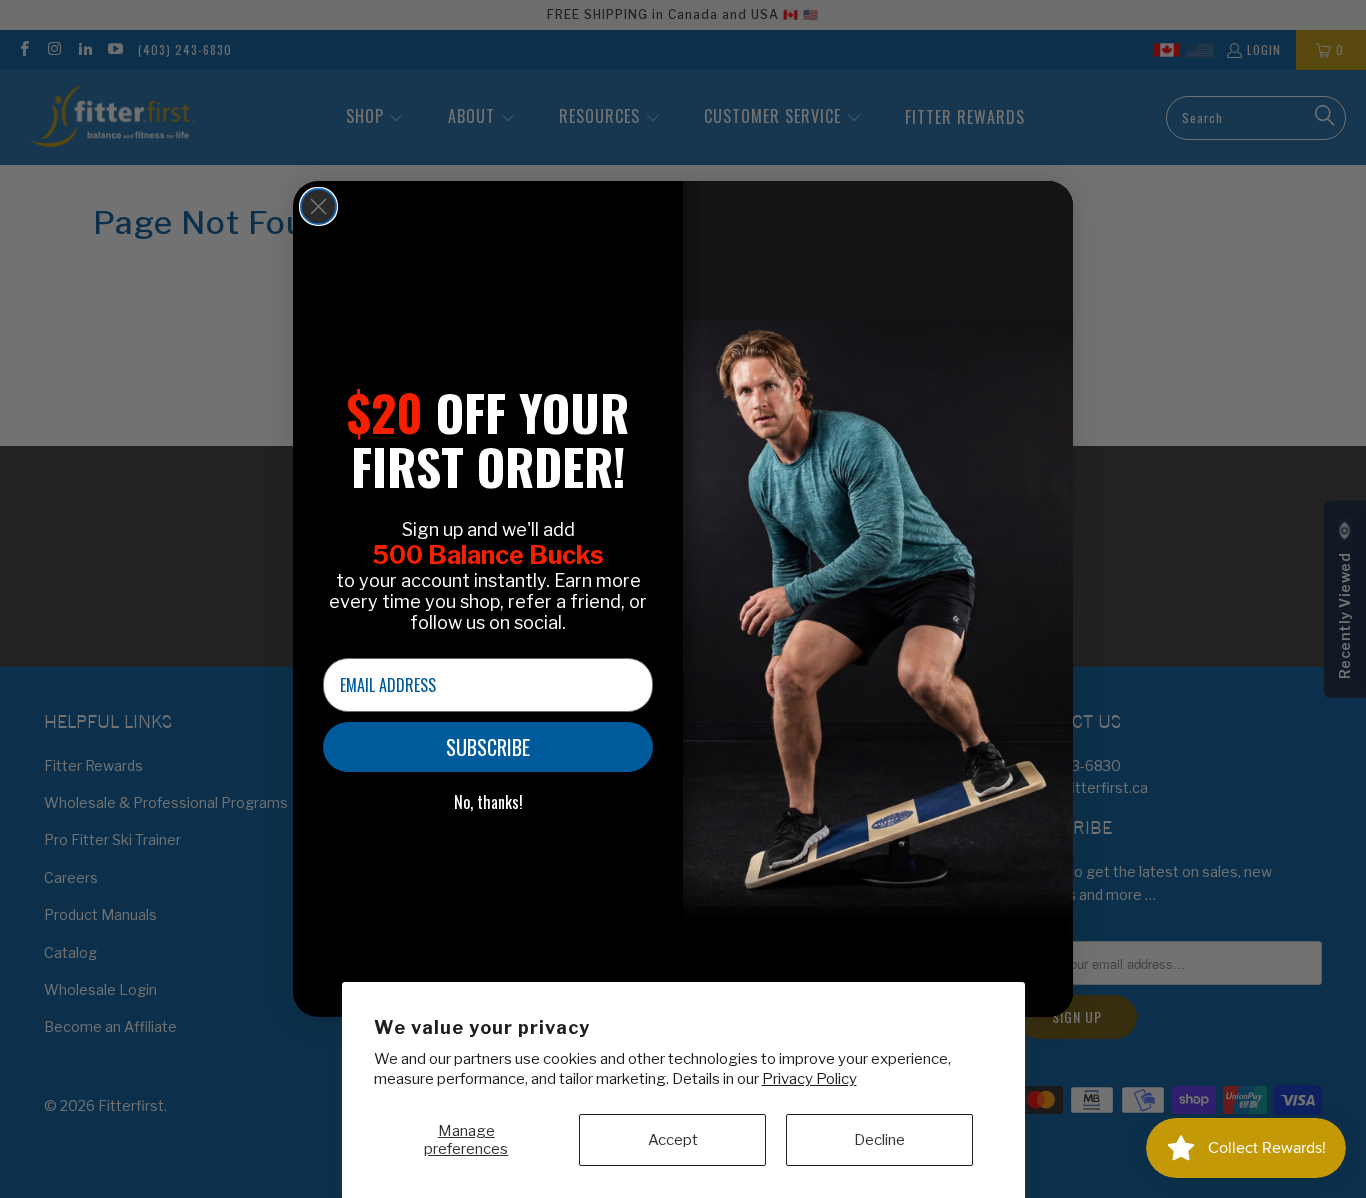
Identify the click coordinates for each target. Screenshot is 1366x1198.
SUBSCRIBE (488, 747)
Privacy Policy (809, 1079)
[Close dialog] (318, 206)
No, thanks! (488, 802)
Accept (673, 1140)
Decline (879, 1140)
